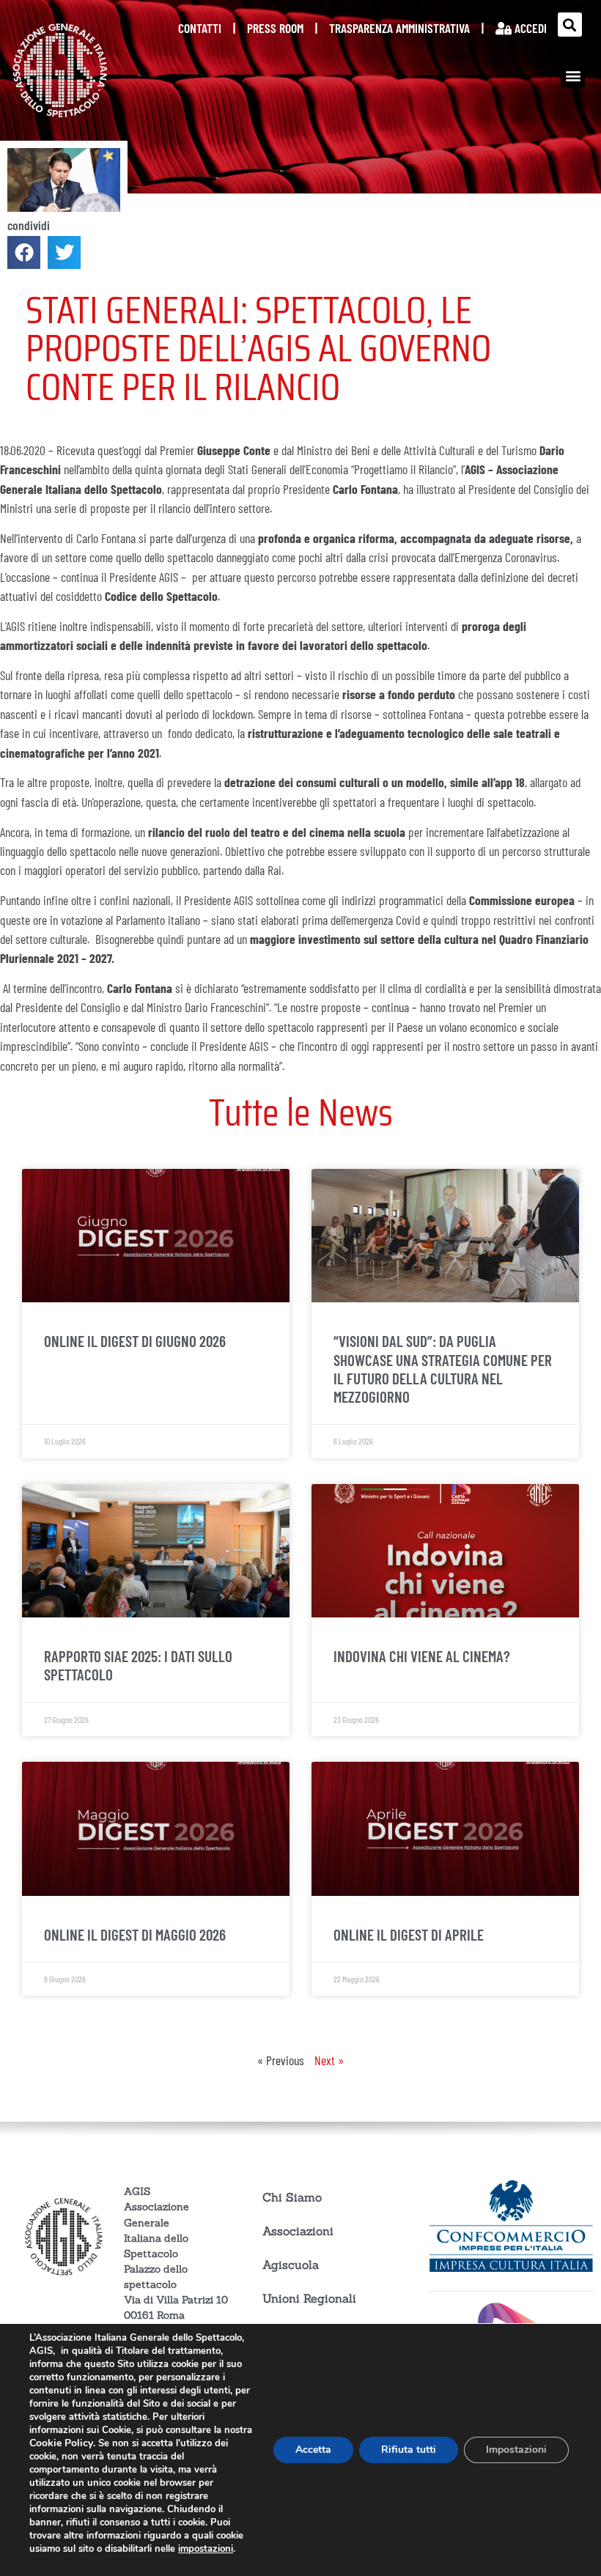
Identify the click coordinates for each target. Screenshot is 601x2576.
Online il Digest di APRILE (409, 1934)
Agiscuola (291, 2265)
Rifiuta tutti (409, 2450)
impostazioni (206, 2549)
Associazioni (298, 2231)
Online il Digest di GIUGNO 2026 (135, 1341)
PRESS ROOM (275, 28)
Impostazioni (516, 2450)
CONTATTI (200, 28)
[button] (570, 25)
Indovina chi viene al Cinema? (422, 1656)
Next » (329, 2060)
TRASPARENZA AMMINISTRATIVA (399, 28)
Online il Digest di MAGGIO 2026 (135, 1934)
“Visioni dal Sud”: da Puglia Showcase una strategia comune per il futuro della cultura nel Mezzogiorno (443, 1369)
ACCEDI (529, 28)
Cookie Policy (61, 2443)
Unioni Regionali (309, 2298)
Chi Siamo (292, 2197)
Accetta (313, 2450)
